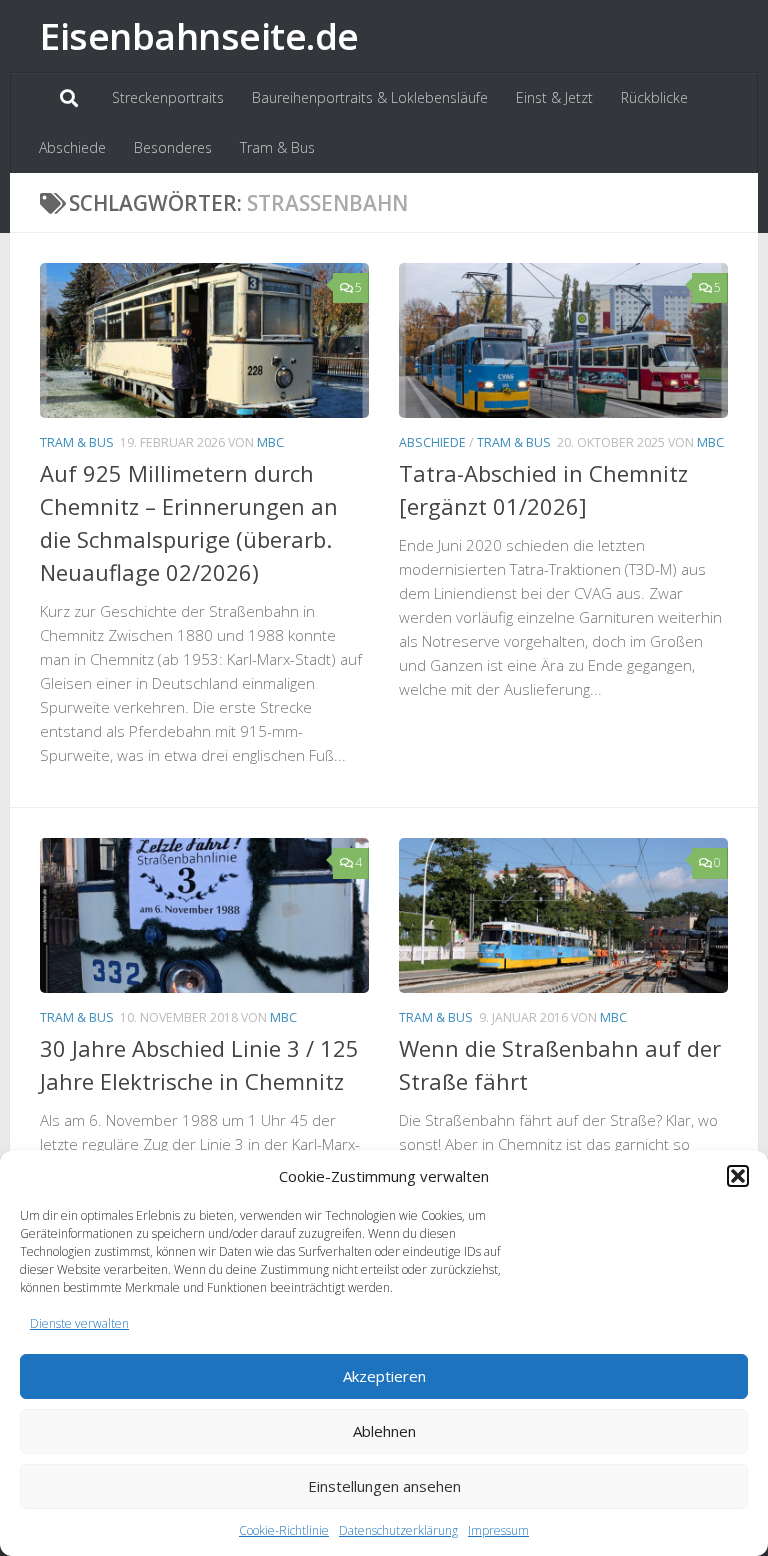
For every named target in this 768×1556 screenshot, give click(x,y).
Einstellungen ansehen (384, 1486)
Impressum (498, 1530)
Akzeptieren (384, 1376)
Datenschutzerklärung (398, 1530)
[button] (738, 1176)
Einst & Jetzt (554, 97)
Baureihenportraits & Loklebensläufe (370, 97)
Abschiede (72, 147)
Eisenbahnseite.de (199, 35)
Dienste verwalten (79, 1323)
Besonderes (173, 147)
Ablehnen (384, 1431)
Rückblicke (654, 97)
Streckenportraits (168, 97)
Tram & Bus (277, 147)
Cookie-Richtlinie (284, 1530)
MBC (270, 442)
